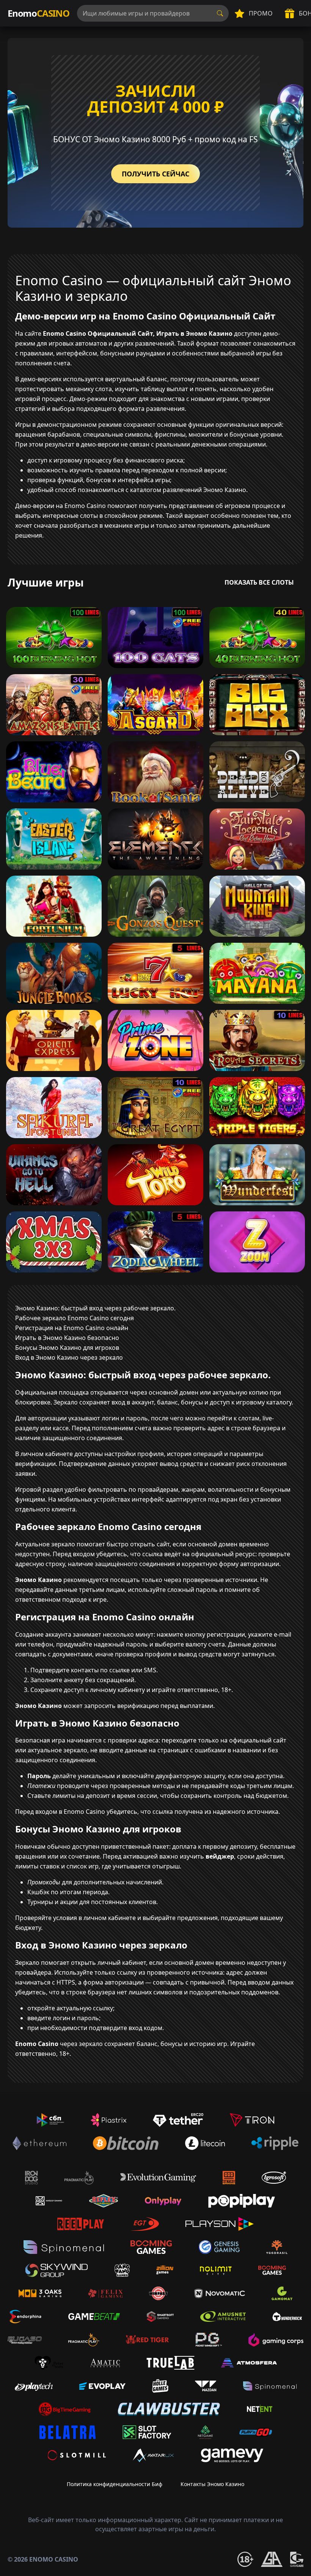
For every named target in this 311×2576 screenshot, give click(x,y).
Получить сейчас (155, 174)
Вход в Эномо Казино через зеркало (69, 1357)
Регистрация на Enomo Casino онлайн (72, 1328)
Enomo (38, 13)
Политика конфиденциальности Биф (115, 2484)
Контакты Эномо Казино (212, 2484)
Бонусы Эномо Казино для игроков (67, 1348)
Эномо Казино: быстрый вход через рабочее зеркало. (95, 1308)
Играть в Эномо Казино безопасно (67, 1338)
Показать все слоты (259, 582)
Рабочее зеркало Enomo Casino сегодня (75, 1318)
